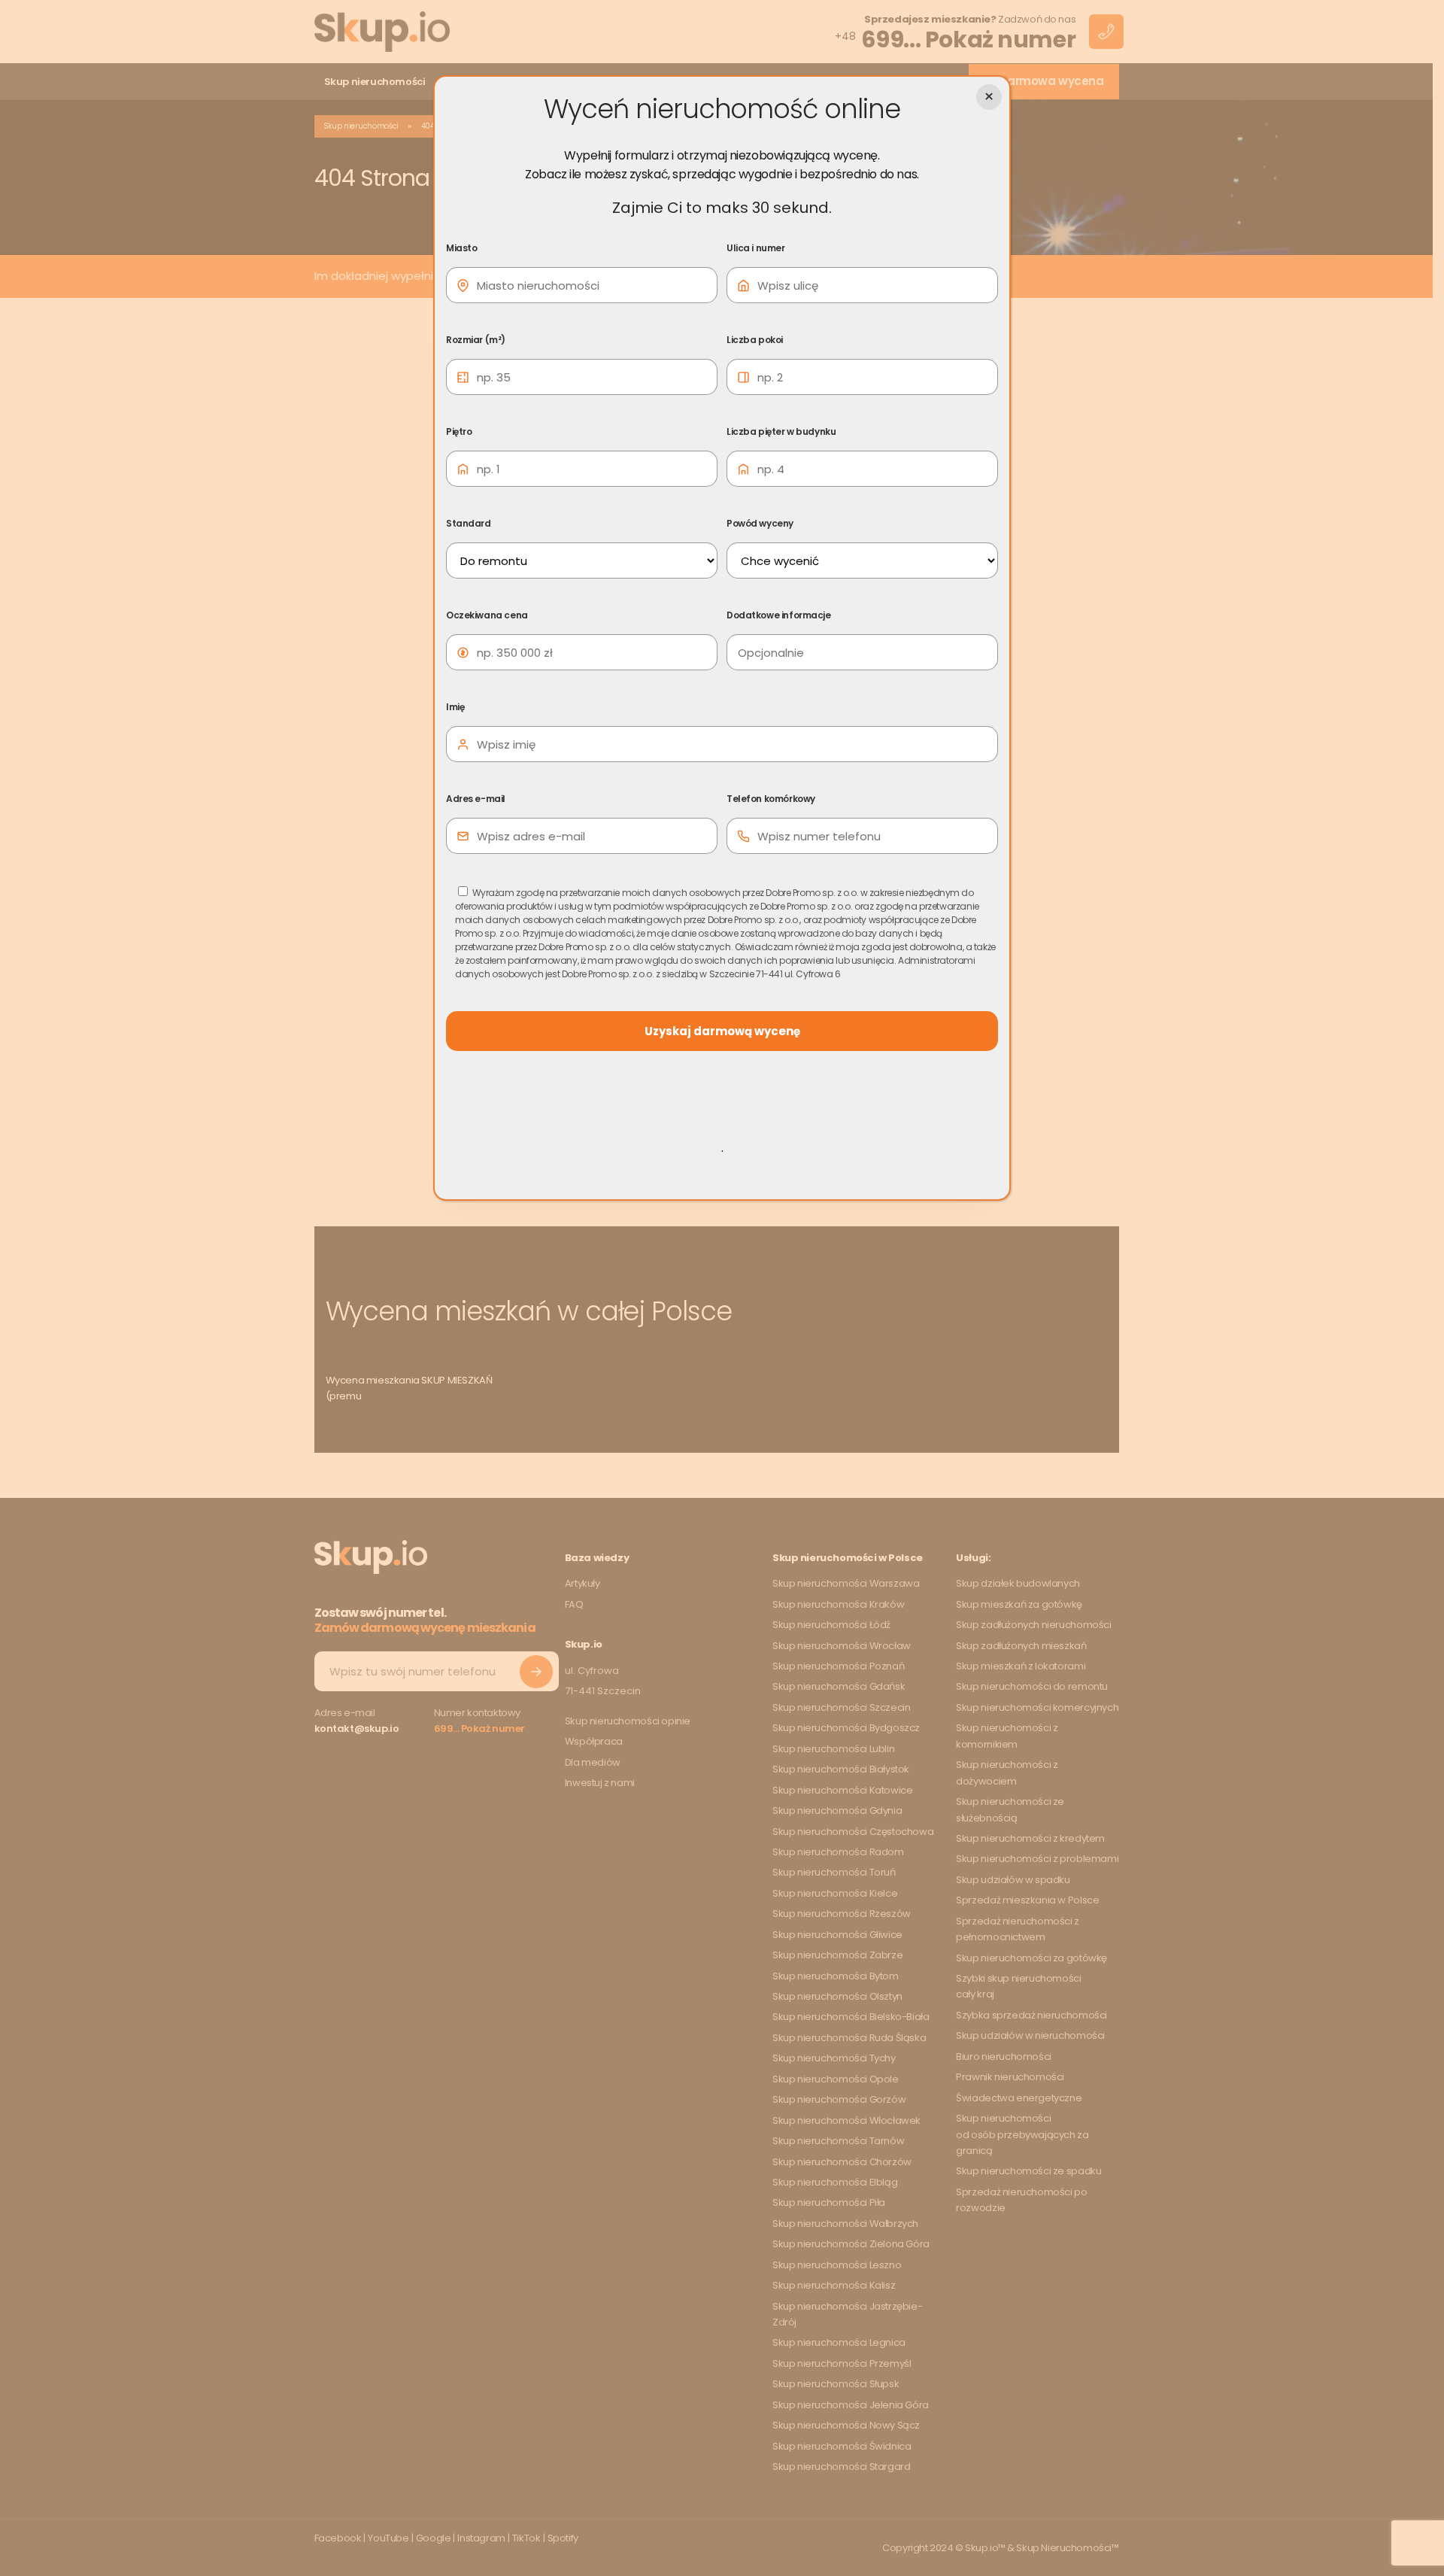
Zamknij (989, 97)
